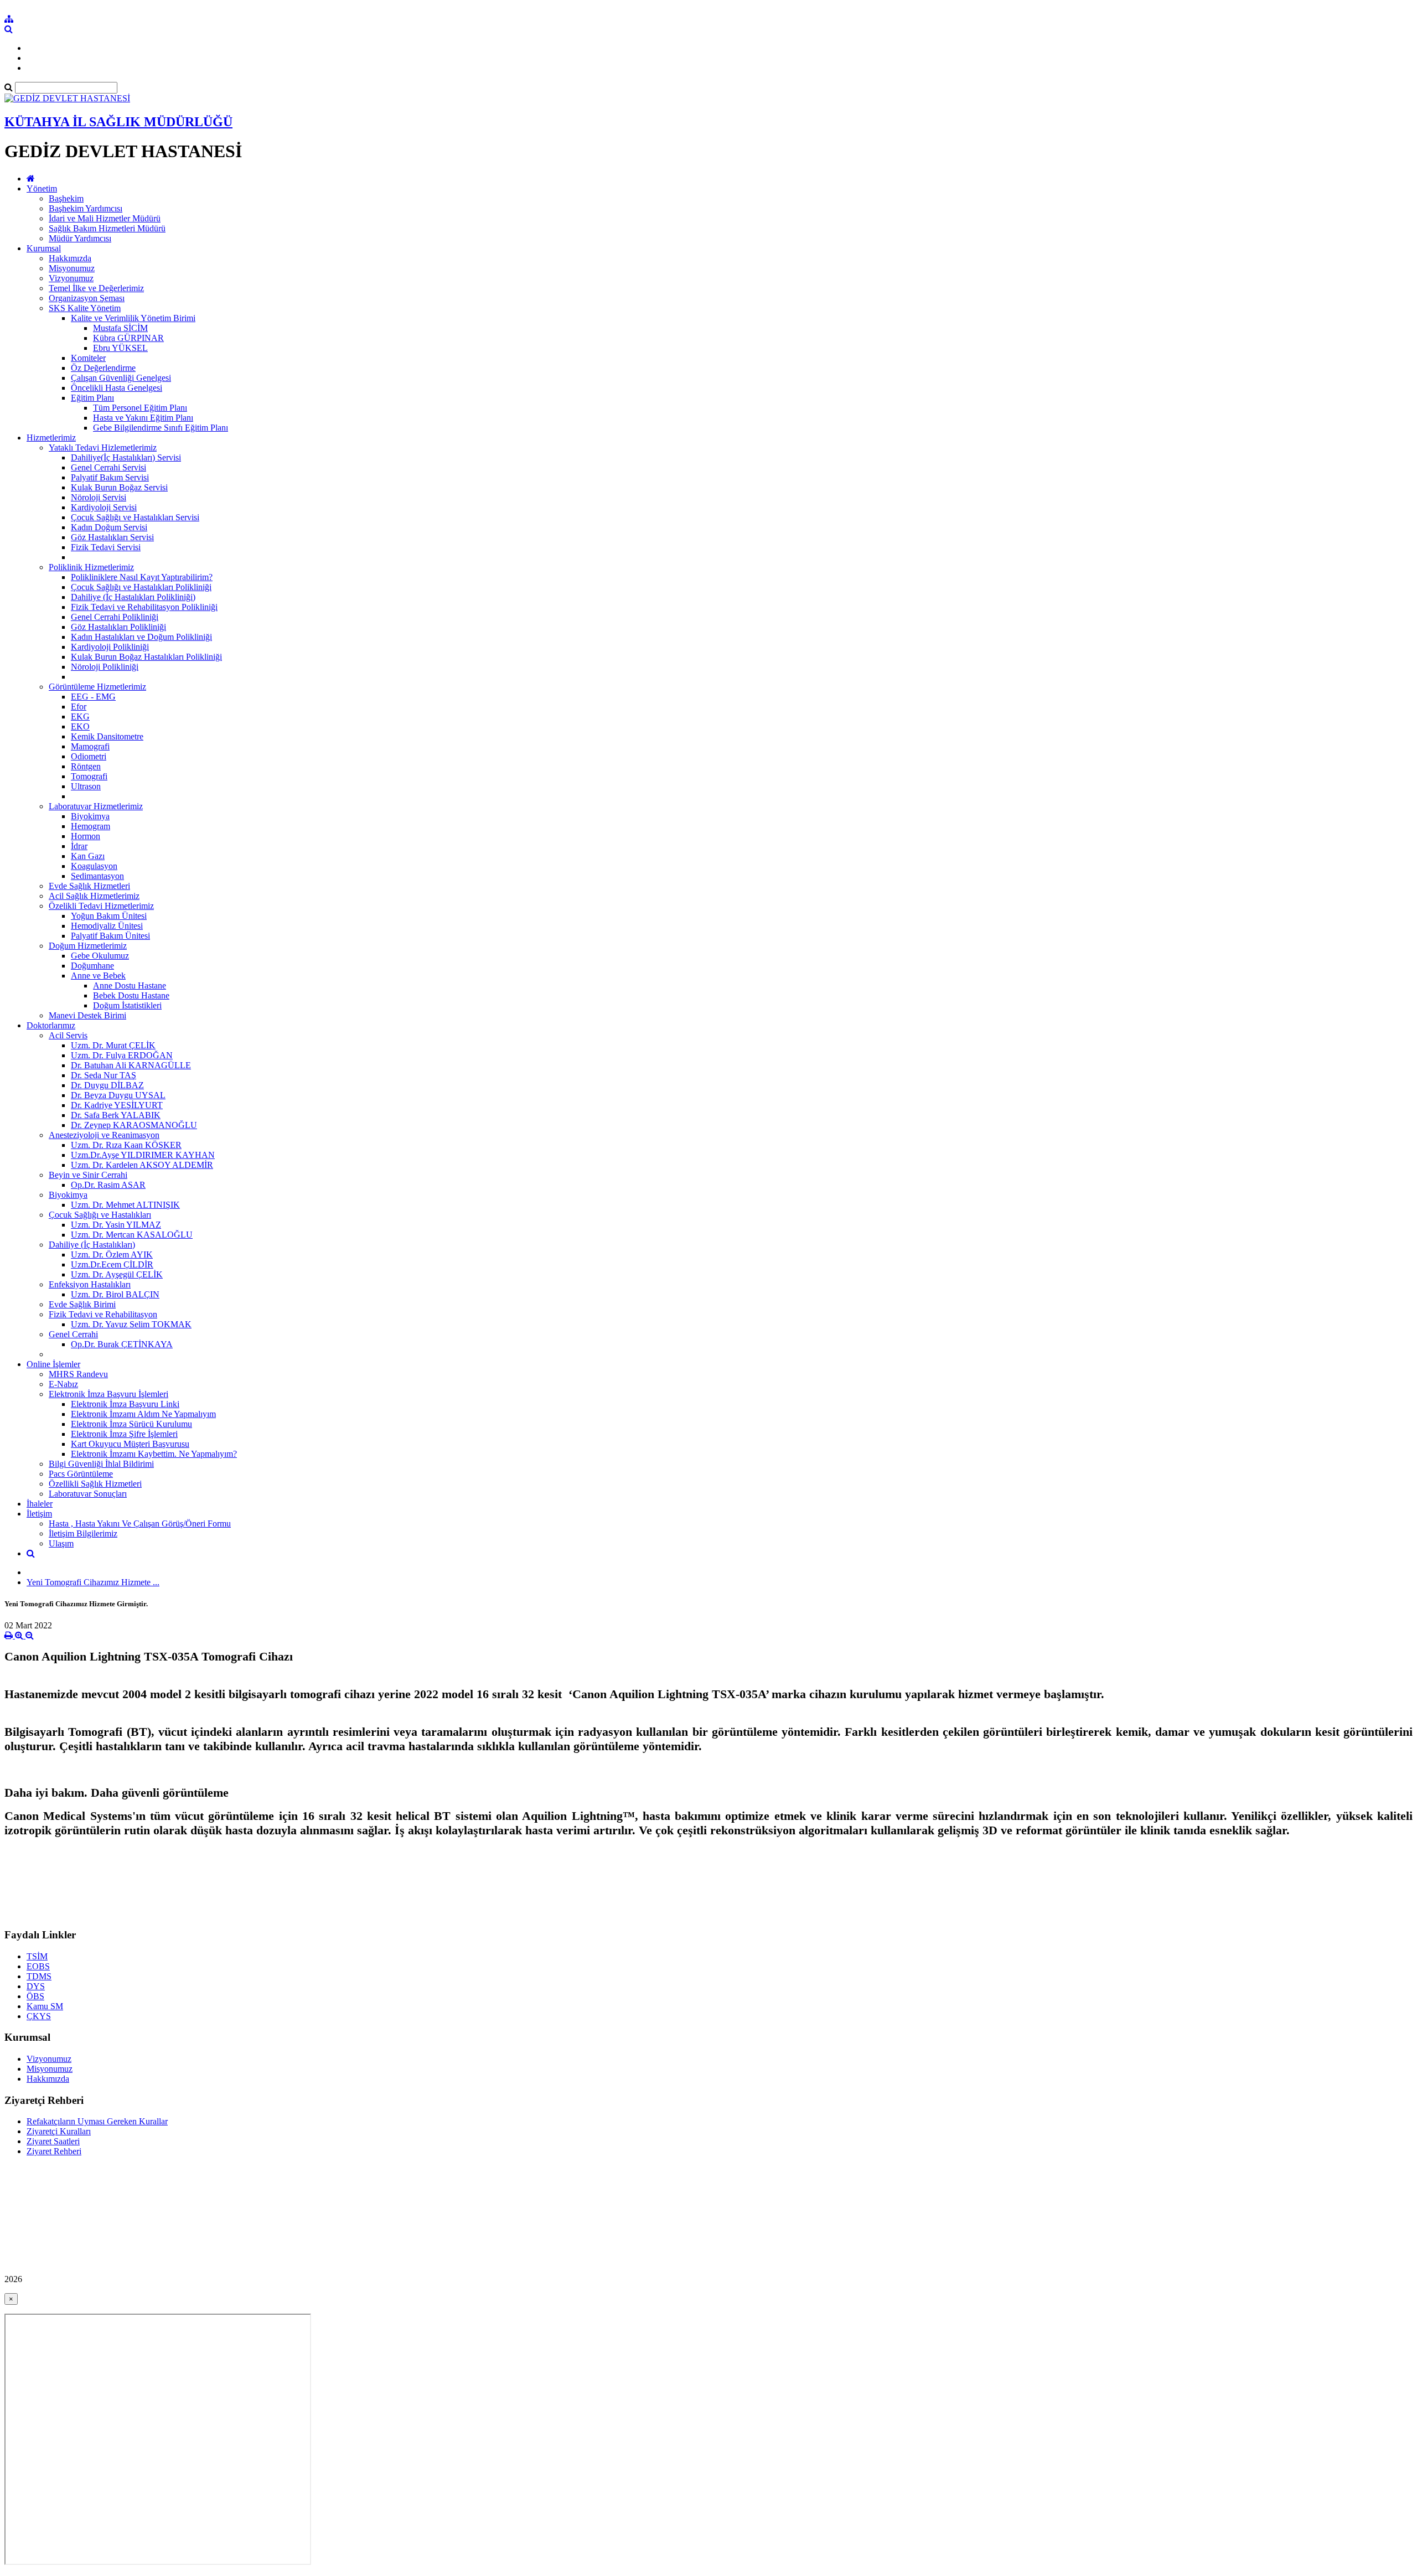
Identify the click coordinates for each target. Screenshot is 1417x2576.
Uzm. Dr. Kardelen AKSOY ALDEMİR (142, 1165)
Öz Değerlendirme (103, 368)
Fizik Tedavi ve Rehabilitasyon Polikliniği (144, 607)
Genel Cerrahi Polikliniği (115, 617)
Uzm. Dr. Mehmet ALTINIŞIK (125, 1205)
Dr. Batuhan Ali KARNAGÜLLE (131, 1065)
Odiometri (89, 756)
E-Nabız (63, 1384)
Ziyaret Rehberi (54, 2151)
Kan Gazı (88, 856)
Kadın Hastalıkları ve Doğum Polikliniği (141, 637)
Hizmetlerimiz (51, 438)
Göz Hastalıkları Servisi (112, 537)
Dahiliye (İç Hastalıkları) (92, 1245)
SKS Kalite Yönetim (85, 308)
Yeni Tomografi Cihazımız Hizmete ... (93, 1582)
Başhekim (66, 198)
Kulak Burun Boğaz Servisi (119, 487)
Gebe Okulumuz (100, 956)
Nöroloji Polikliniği (105, 667)
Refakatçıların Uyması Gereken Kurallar (97, 2121)
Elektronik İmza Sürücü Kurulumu (131, 1424)
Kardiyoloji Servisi (104, 507)
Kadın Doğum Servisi (109, 527)
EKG (80, 717)
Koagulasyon (94, 866)
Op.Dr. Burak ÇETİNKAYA (122, 1344)
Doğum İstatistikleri (127, 1005)
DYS (36, 1986)
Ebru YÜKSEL (120, 348)
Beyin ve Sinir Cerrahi (88, 1175)
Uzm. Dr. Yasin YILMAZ (116, 1225)
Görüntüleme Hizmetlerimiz (97, 687)
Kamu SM (45, 2006)
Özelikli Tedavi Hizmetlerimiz (101, 906)
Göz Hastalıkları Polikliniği (118, 627)
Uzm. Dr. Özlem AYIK (112, 1255)
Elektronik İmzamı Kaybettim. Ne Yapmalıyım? (154, 1454)
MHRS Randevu (78, 1374)
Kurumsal (44, 248)
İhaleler (40, 1504)
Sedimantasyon (97, 876)
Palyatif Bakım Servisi (110, 477)
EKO (80, 726)
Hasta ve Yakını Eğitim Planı (143, 418)
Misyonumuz (72, 268)
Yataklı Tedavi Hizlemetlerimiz (103, 448)
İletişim (39, 1514)
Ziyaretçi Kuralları (59, 2131)
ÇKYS (39, 2016)
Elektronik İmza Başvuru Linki (125, 1404)
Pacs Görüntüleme (81, 1474)
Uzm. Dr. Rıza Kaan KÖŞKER (126, 1145)
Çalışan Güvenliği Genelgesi (121, 378)
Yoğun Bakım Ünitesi (109, 916)
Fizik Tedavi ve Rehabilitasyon (103, 1314)
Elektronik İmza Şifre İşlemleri (124, 1434)
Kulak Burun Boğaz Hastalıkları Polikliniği (146, 657)
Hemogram (90, 826)
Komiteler (88, 358)
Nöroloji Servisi (99, 497)
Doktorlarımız (51, 1025)
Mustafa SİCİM (120, 328)
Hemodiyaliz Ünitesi (107, 926)
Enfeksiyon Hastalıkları (90, 1284)
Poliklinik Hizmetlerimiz (91, 567)
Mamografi (90, 746)
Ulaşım (61, 1543)
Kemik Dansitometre (107, 736)
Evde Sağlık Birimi (82, 1304)
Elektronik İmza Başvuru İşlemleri (108, 1394)
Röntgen (86, 766)
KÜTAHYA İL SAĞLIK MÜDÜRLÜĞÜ (118, 122)
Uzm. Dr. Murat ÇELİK (113, 1045)
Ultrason (86, 786)
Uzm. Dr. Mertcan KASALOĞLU (132, 1235)
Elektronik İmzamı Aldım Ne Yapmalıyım (143, 1414)
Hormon (86, 836)
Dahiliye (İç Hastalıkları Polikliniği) (133, 597)
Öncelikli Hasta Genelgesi (117, 388)
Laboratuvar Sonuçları (88, 1494)
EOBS (38, 1966)
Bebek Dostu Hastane (131, 995)
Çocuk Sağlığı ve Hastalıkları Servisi (135, 517)
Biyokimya (90, 816)
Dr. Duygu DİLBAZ (107, 1085)
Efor (79, 707)
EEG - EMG (93, 697)
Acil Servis (68, 1035)
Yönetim (42, 188)
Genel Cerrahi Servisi (108, 467)
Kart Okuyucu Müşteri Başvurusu (130, 1444)
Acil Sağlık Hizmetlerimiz (94, 896)
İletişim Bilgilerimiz (83, 1533)
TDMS (39, 1976)
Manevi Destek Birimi (87, 1015)
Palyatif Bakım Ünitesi (110, 936)
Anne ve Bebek (98, 976)
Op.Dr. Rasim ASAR (108, 1185)
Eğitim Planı (92, 398)
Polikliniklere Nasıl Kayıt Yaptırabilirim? (142, 577)
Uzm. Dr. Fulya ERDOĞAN (122, 1055)
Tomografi (89, 776)
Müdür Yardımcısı (80, 238)
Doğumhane (92, 966)
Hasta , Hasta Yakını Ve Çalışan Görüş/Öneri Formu (140, 1524)
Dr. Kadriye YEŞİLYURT (117, 1105)
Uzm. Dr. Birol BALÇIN (115, 1294)
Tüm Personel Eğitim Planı (140, 408)
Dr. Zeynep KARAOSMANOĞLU (134, 1125)
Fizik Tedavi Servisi (106, 547)
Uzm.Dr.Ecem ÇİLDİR (112, 1264)
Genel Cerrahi (73, 1334)
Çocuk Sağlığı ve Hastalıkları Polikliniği (141, 587)
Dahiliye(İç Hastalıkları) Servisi (126, 457)
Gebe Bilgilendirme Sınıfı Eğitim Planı (161, 428)
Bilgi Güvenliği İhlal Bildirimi (101, 1464)
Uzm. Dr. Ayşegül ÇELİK (117, 1274)
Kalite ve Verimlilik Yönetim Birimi (133, 318)
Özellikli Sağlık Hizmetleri (95, 1484)
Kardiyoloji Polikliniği (110, 647)
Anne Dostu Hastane (130, 986)
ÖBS (35, 1996)
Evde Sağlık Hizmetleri (89, 886)
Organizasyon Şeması (87, 298)
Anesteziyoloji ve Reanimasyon (104, 1135)
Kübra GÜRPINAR (128, 338)
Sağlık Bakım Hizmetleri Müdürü (107, 228)
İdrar (79, 846)
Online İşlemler (53, 1364)
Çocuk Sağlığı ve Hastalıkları (100, 1215)
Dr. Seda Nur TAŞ (104, 1075)
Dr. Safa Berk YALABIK (116, 1115)
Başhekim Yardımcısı (86, 208)
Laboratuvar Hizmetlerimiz (96, 806)
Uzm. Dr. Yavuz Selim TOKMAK (131, 1324)
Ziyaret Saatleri (53, 2141)
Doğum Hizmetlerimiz (88, 946)
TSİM (37, 1956)
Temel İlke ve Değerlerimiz (96, 288)
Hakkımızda (70, 258)
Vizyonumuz (71, 278)
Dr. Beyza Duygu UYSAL (118, 1095)
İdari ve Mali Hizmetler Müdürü (105, 218)
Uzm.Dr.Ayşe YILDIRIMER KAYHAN (143, 1155)
